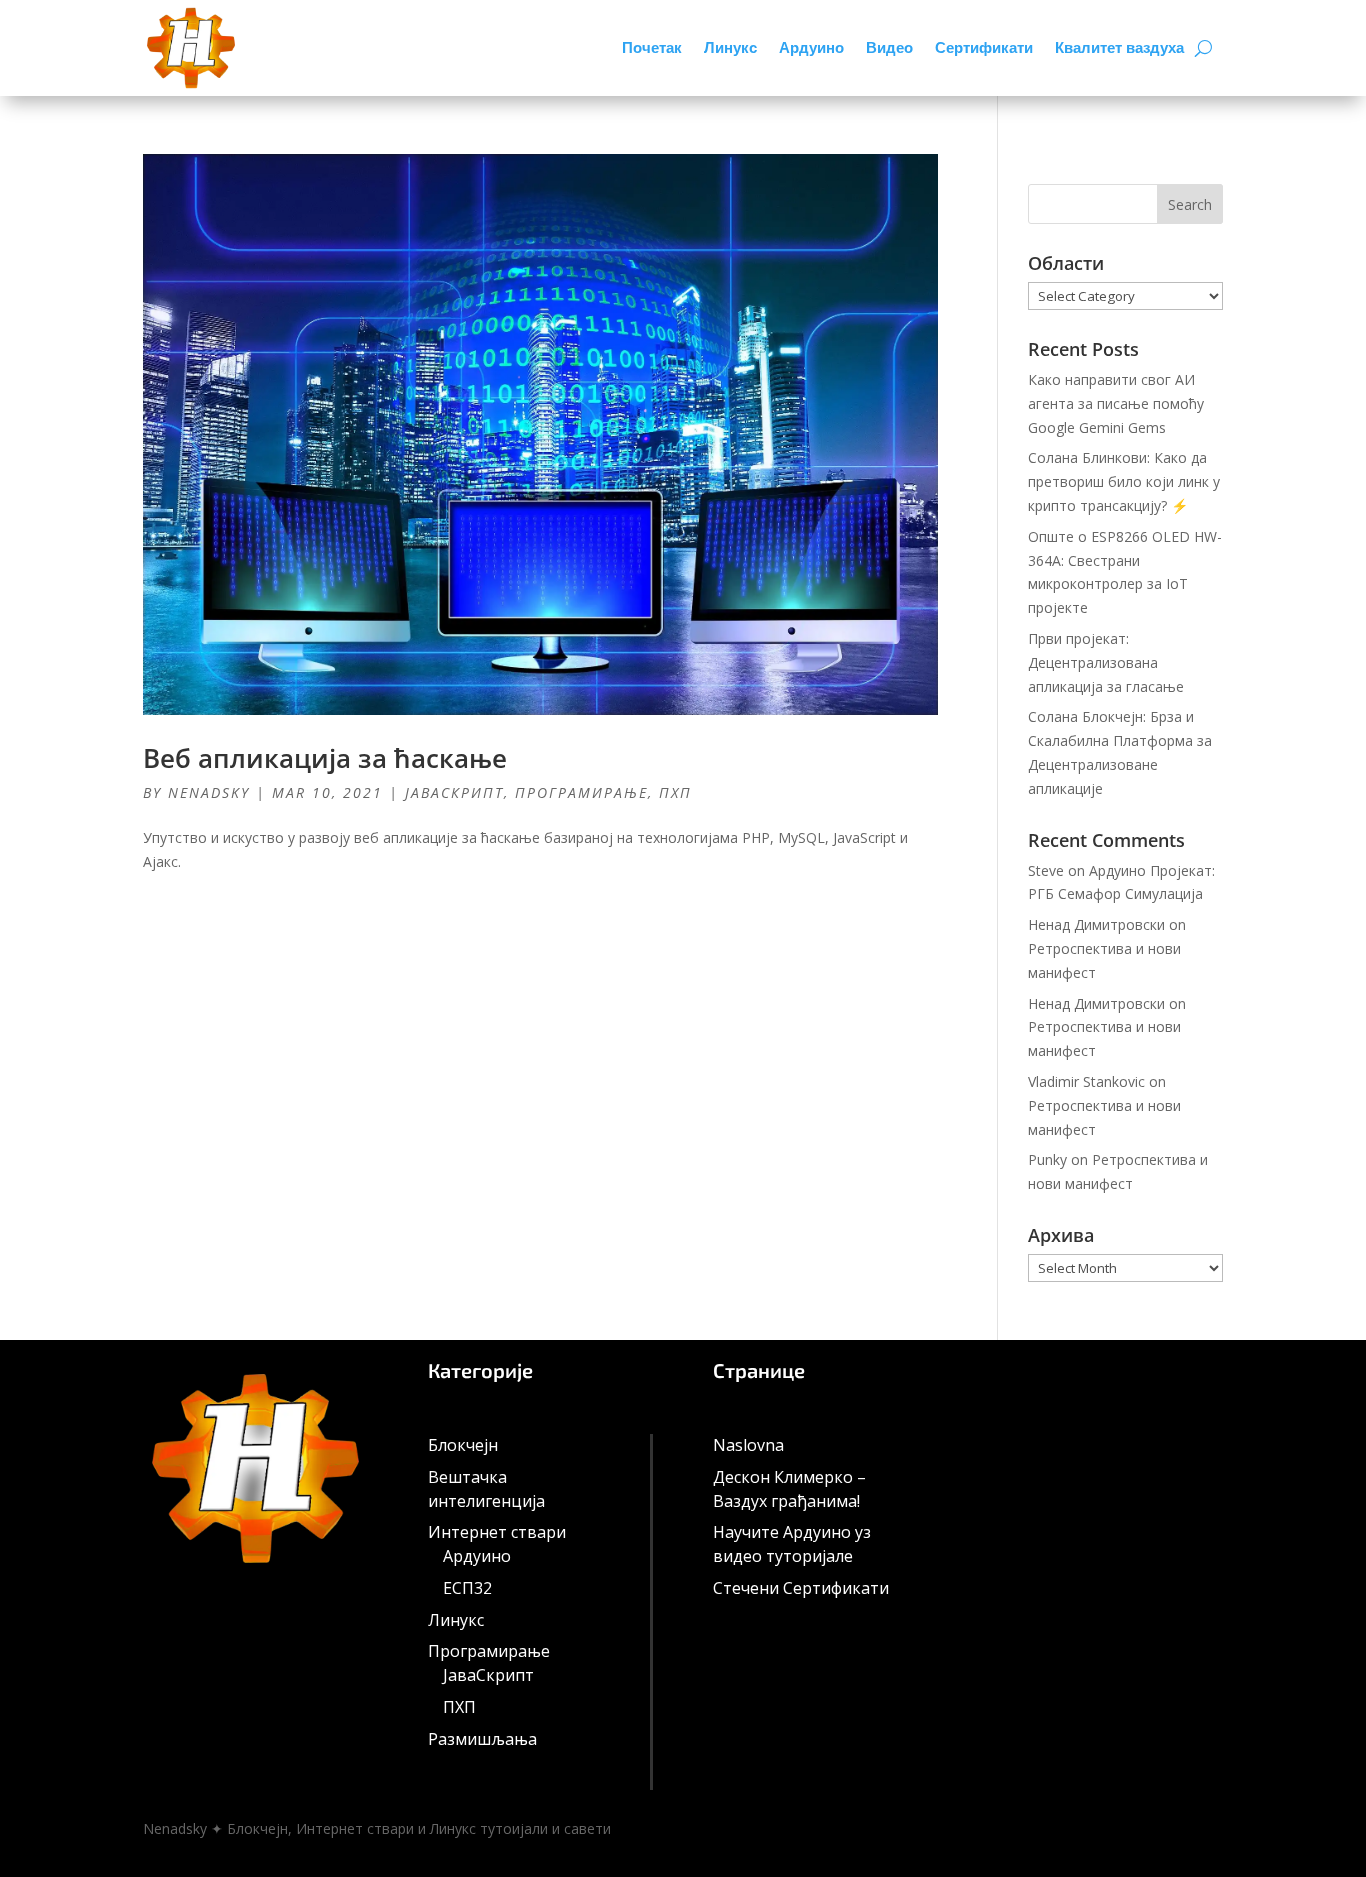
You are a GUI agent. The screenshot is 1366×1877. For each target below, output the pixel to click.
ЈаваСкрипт (454, 792)
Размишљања (482, 1739)
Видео (889, 47)
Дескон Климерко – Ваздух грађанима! (789, 1489)
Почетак (652, 47)
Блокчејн (463, 1445)
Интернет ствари (497, 1532)
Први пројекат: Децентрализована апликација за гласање (1106, 662)
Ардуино (811, 47)
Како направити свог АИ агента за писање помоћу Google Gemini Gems (1116, 403)
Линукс (730, 47)
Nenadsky (209, 792)
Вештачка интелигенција (486, 1489)
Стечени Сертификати (801, 1588)
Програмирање (581, 792)
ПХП (675, 792)
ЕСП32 (467, 1588)
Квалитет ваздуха (1119, 47)
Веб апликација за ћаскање (325, 758)
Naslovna (748, 1445)
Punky (1047, 1159)
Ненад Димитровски (1096, 924)
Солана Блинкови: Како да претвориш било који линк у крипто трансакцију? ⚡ (1124, 481)
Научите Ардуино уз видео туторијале (792, 1544)
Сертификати (984, 47)
